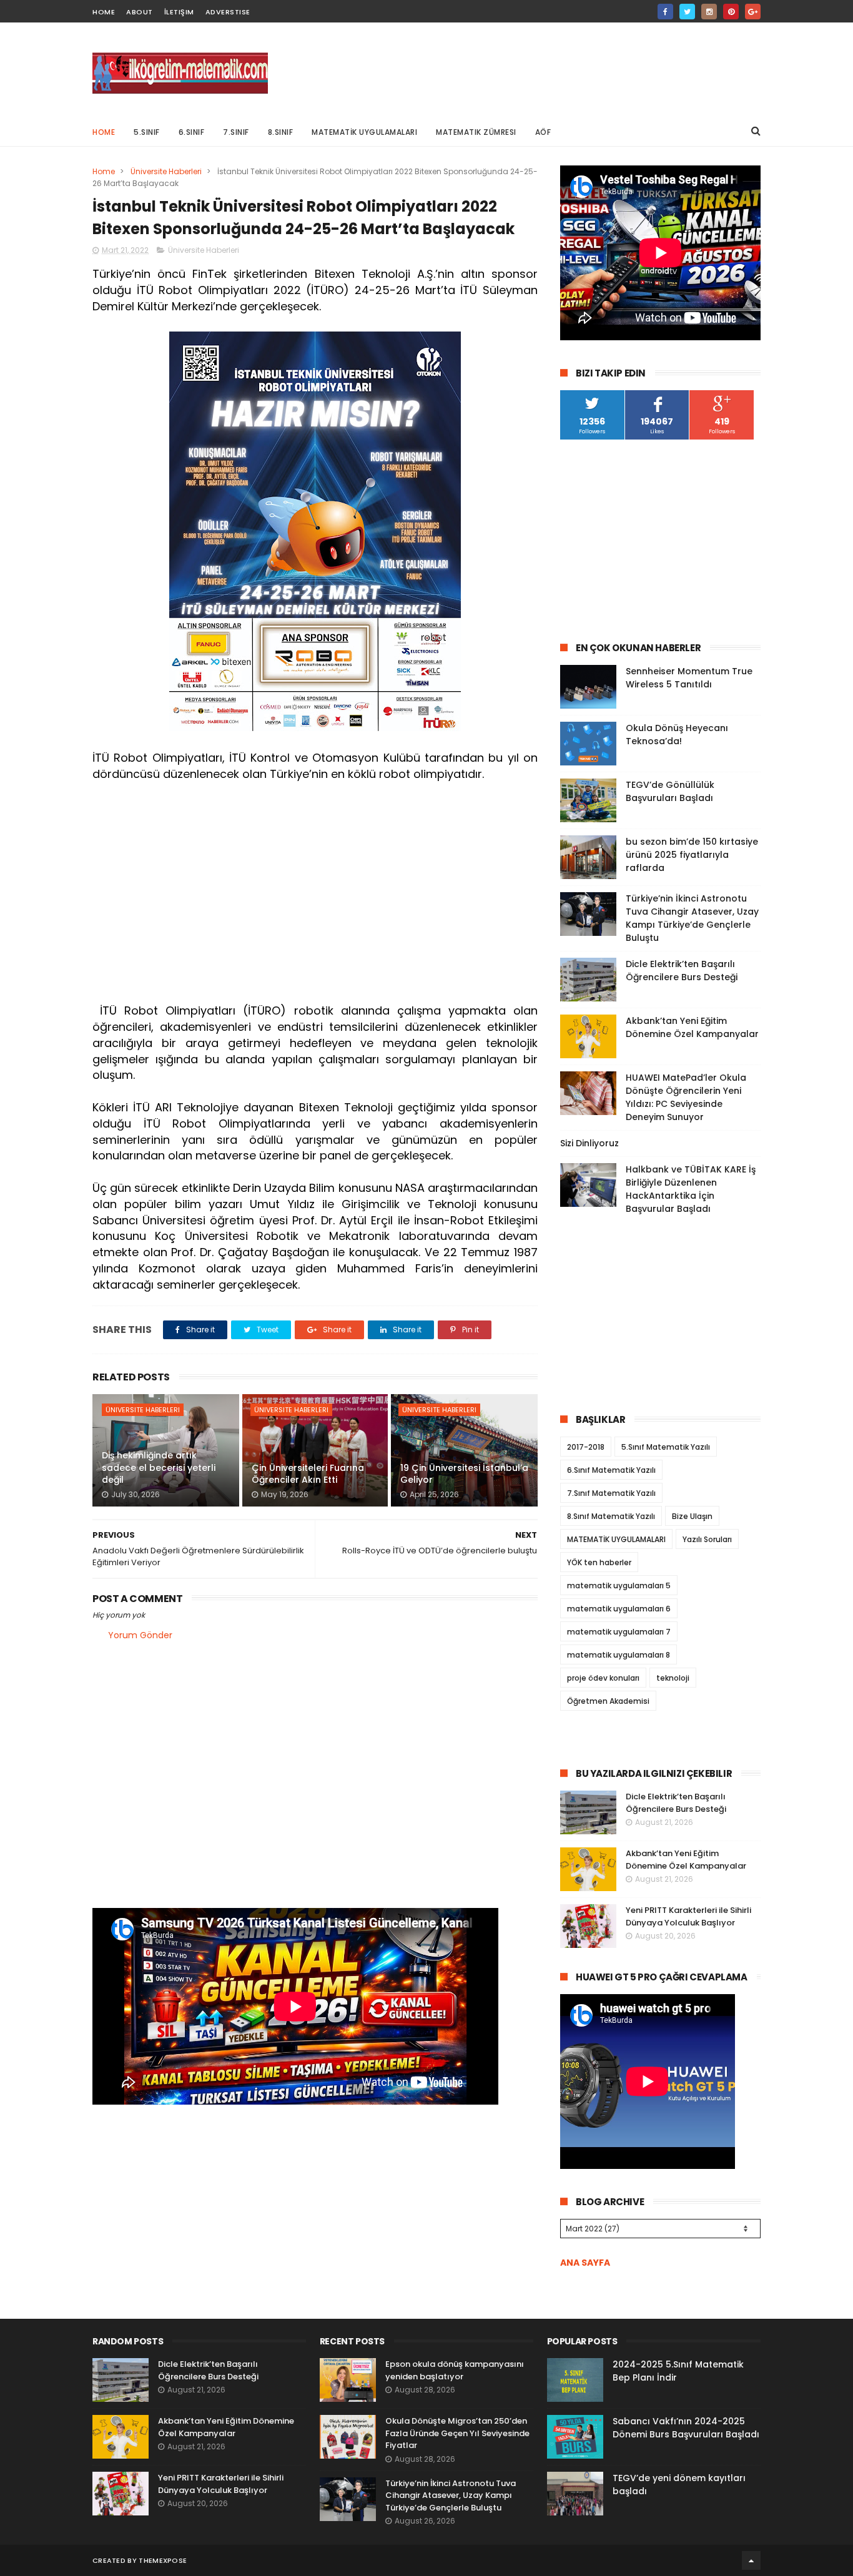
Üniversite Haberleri (166, 171)
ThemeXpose (163, 2560)
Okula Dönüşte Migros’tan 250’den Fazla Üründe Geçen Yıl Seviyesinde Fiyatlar (457, 2433)
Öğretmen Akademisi (608, 1701)
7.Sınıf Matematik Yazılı (611, 1493)
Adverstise (228, 12)
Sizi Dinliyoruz (589, 1143)
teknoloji (673, 1678)
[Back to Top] (751, 2560)
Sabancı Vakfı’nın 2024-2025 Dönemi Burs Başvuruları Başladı (686, 2428)
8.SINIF (281, 132)
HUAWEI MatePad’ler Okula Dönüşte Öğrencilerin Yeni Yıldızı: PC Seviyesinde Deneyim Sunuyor (686, 1097)
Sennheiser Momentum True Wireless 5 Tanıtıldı (689, 678)
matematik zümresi (476, 132)
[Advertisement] (533, 69)
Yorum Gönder (140, 1635)
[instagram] (709, 12)
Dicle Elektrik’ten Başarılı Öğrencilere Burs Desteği (682, 971)
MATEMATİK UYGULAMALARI (364, 132)
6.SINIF (192, 132)
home (104, 12)
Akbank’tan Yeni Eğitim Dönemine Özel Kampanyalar (692, 1027)
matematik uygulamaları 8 (619, 1655)
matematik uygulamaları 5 (619, 1585)
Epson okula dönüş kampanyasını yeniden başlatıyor (455, 2370)
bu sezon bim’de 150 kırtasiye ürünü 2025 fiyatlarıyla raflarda (692, 855)
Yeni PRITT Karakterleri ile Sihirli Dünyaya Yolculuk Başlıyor (688, 1916)
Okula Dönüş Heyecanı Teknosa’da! (677, 735)
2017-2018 (586, 1447)
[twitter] (687, 12)
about (140, 12)
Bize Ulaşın (692, 1516)
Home (104, 132)
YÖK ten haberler (599, 1562)
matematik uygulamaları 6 (619, 1609)
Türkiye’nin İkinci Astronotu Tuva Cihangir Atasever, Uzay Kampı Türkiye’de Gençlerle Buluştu (692, 918)
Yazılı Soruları (707, 1539)
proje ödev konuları (603, 1678)
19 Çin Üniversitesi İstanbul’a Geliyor (464, 1474)
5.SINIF (147, 132)
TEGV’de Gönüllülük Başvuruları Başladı (670, 791)
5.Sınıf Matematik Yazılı (666, 1447)
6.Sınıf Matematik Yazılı (611, 1470)
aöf (543, 132)
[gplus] (753, 12)
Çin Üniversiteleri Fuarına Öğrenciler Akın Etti (308, 1474)
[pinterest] (731, 12)
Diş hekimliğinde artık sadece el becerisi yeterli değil (159, 1467)
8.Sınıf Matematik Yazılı (611, 1516)
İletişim (179, 12)
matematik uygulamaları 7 (619, 1632)
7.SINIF (236, 132)
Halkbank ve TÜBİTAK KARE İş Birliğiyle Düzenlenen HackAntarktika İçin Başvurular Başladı (691, 1189)
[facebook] (665, 12)
